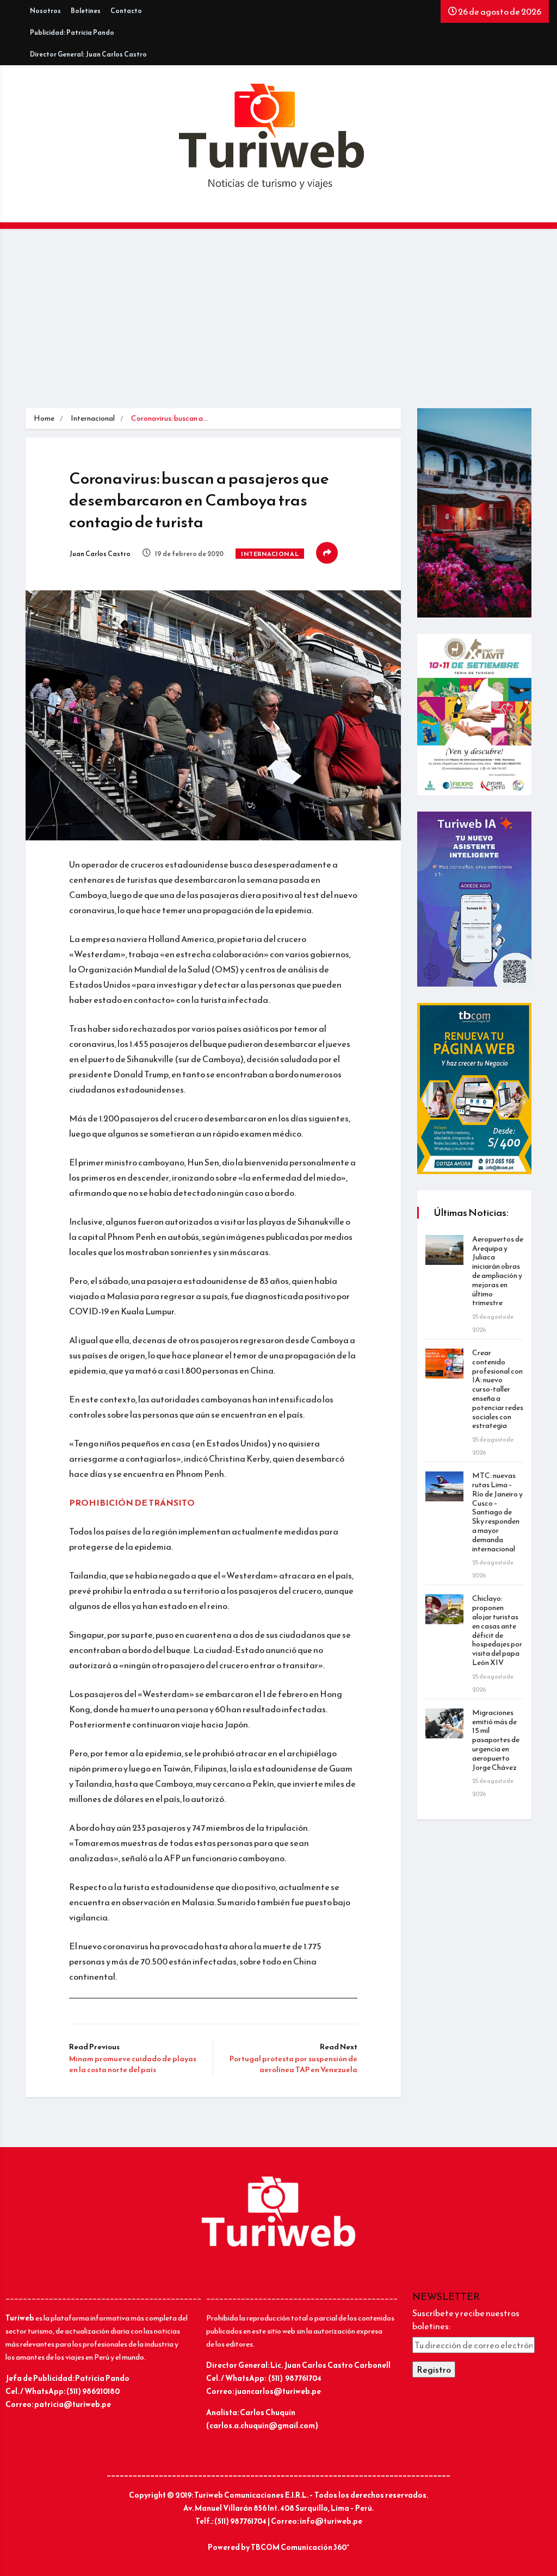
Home (44, 418)
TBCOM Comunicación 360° (300, 2547)
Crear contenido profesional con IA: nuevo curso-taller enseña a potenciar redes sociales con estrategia (498, 1389)
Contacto (126, 11)
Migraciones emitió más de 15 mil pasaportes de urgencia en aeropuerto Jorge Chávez (496, 1740)
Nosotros (45, 11)
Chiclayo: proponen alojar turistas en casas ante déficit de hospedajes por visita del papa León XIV (497, 1630)
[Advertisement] (278, 327)
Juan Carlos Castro (100, 554)
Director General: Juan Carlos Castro (88, 54)
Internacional (93, 418)
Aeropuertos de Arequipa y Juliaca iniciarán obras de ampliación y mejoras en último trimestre (498, 1271)
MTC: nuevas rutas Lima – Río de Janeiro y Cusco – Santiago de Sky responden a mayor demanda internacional (497, 1512)
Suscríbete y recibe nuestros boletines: (466, 2319)
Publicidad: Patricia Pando (72, 33)
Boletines (86, 11)
